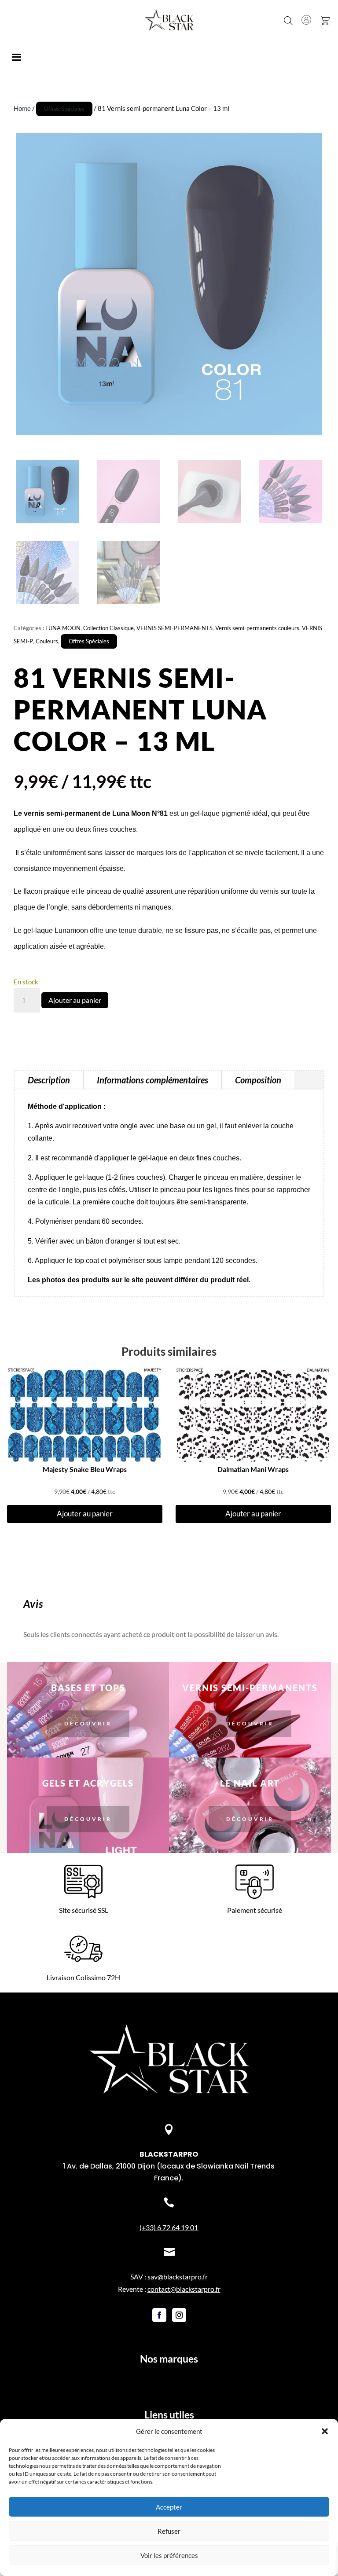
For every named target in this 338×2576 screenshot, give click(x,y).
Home (22, 108)
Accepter (169, 2507)
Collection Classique (108, 628)
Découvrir (88, 1723)
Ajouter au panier (75, 1000)
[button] (325, 2431)
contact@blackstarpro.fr (184, 2289)
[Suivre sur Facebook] (159, 2315)
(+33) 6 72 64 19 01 (169, 2227)
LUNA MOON (63, 628)
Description (49, 1080)
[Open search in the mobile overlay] (288, 20)
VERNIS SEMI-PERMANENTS (175, 628)
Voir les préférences (169, 2555)
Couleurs (47, 641)
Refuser (169, 2531)
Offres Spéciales (64, 109)
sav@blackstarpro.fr (178, 2277)
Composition (258, 1080)
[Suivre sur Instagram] (179, 2315)
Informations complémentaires (152, 1080)
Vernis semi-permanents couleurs (257, 628)
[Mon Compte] (306, 20)
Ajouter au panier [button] (85, 1514)
